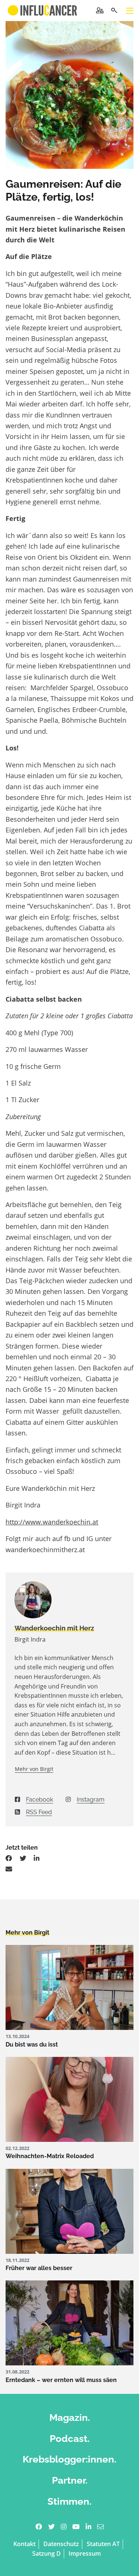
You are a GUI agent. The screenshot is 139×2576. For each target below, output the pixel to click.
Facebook (39, 1800)
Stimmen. (69, 2501)
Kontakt (24, 2544)
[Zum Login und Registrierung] (100, 10)
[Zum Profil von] (69, 1600)
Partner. (70, 2480)
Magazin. (70, 2417)
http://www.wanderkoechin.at (52, 1522)
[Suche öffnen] (114, 11)
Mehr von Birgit (34, 1769)
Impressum (85, 2553)
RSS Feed (39, 1812)
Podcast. (70, 2438)
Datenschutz (61, 2544)
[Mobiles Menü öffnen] (130, 11)
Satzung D (47, 2553)
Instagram (91, 1800)
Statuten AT (103, 2544)
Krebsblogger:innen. (69, 2459)
